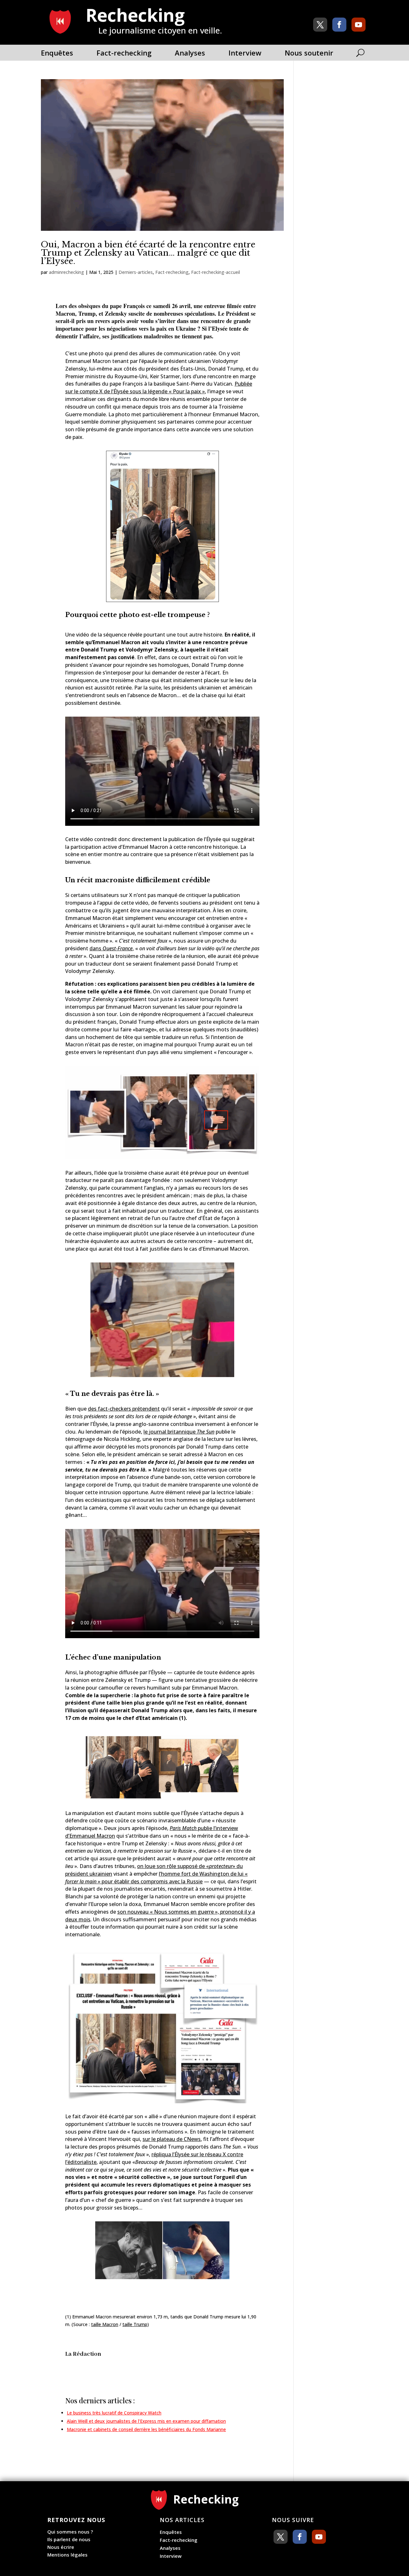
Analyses (190, 54)
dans (111, 948)
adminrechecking (66, 272)
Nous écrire (61, 2547)
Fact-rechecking (124, 54)
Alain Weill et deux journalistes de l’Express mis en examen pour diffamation (146, 2421)
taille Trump (135, 2324)
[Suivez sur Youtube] (359, 25)
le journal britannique (179, 1432)
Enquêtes (57, 54)
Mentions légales (67, 2555)
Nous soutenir (309, 54)
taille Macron (105, 2324)
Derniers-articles (136, 272)
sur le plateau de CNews (172, 2139)
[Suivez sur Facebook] (339, 25)
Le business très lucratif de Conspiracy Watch (114, 2413)
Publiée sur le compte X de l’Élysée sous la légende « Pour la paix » (159, 388)
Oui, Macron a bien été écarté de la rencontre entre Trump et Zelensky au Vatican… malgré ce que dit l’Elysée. (148, 253)
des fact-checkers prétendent (124, 1409)
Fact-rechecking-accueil (216, 272)
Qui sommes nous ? (70, 2532)
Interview (245, 54)
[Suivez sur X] (320, 25)
